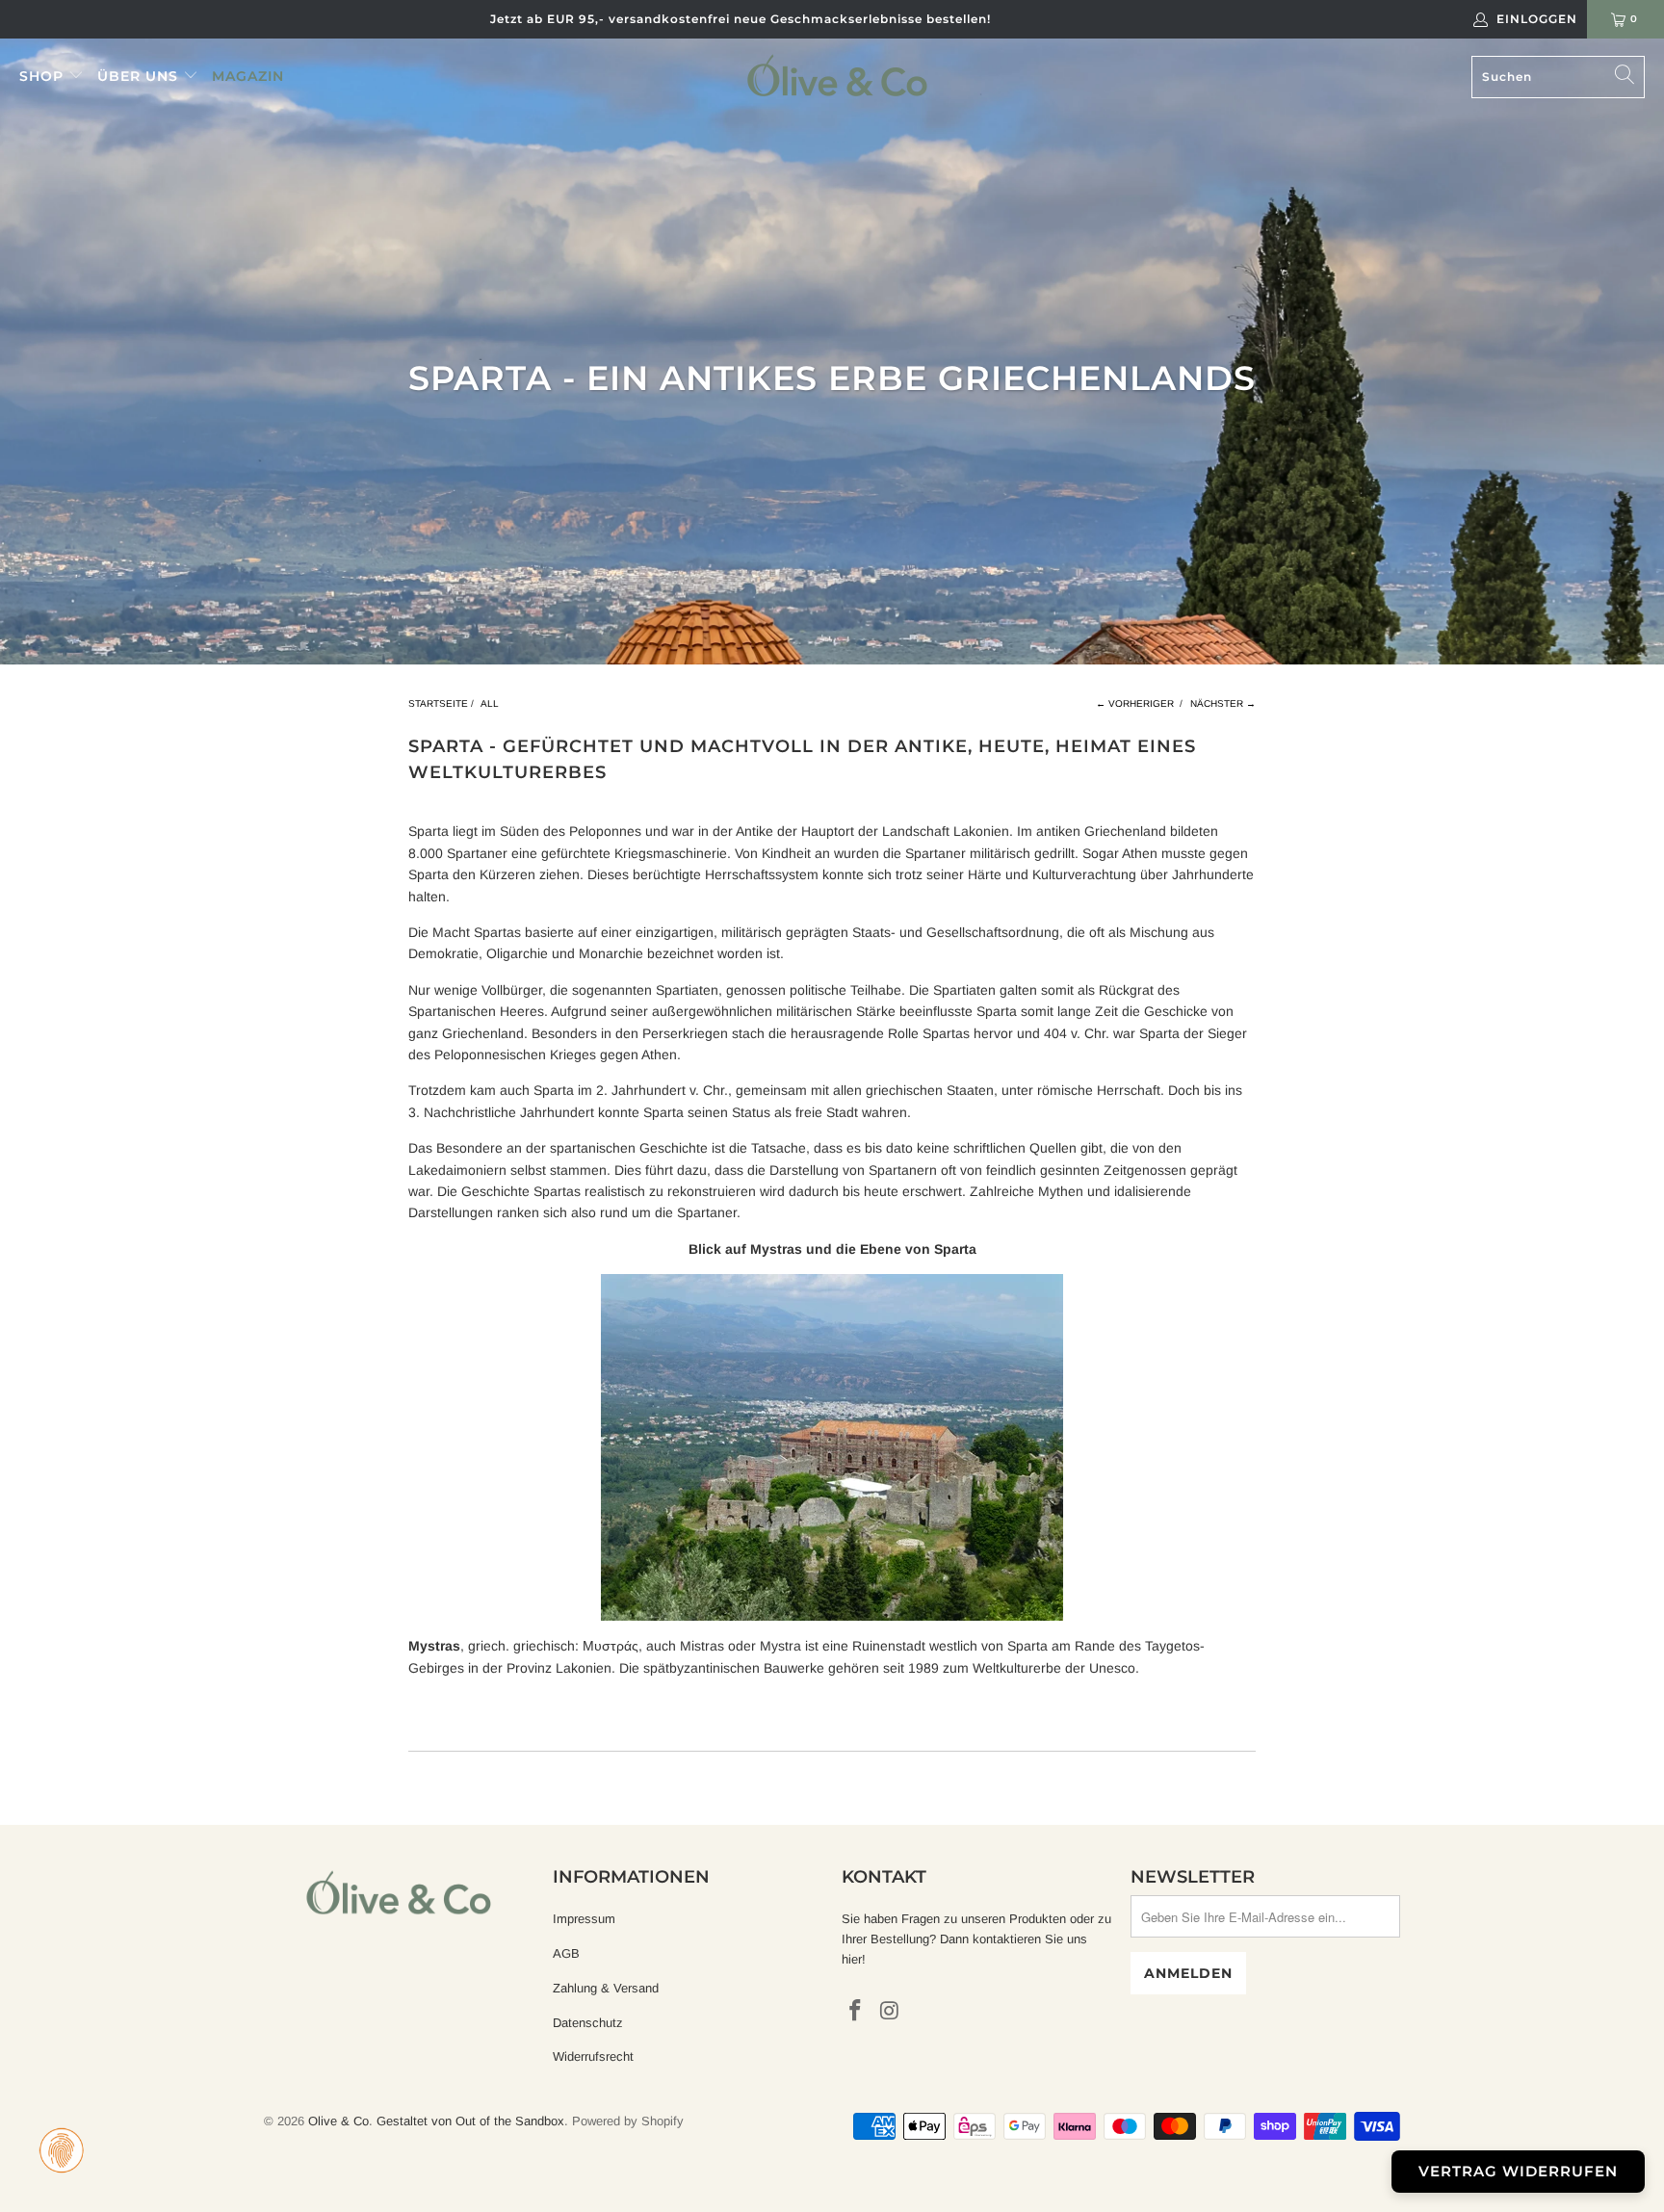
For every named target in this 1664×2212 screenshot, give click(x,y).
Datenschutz (588, 2023)
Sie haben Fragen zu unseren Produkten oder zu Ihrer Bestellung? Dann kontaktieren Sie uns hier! (976, 1939)
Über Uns (140, 76)
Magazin (248, 76)
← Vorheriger (1135, 703)
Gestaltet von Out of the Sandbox (470, 2121)
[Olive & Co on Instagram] (891, 2012)
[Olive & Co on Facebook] (856, 2012)
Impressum (584, 1919)
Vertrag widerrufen (1518, 2171)
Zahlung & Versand (606, 1988)
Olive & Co (338, 2121)
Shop (44, 76)
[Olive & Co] (837, 75)
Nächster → (1223, 703)
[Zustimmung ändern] (62, 2150)
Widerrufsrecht (593, 2056)
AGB (566, 1953)
